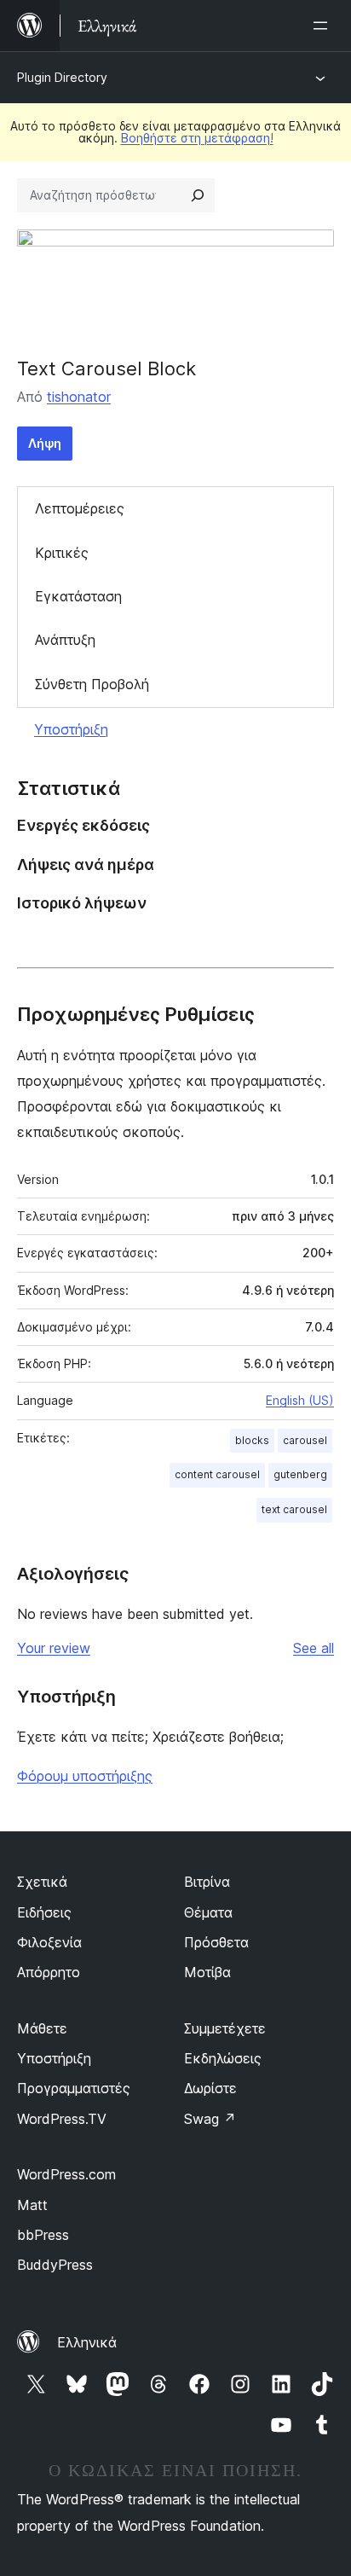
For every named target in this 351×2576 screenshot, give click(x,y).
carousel (305, 1440)
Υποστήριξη (71, 729)
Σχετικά (42, 1882)
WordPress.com (66, 2174)
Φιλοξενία (49, 1942)
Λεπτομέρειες (80, 508)
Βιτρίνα (207, 1882)
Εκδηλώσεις (223, 2058)
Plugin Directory (62, 77)
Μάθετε (42, 2028)
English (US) (300, 1400)
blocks (252, 1440)
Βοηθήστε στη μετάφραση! (197, 138)
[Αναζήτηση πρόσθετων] (198, 195)
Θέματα (208, 1912)
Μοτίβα (207, 1972)
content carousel (217, 1474)
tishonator (79, 397)
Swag (210, 2119)
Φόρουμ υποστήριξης (85, 1776)
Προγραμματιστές (74, 2088)
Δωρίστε (210, 2088)
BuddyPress (55, 2265)
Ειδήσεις (44, 1912)
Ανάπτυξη (65, 640)
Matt (32, 2205)
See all (314, 1648)
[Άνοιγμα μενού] (324, 26)
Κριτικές (62, 553)
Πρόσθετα (216, 1942)
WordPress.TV (62, 2119)
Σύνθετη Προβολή (92, 684)
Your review (54, 1648)
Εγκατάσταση (78, 596)
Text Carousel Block (106, 368)
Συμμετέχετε (225, 2028)
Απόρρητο (49, 1972)
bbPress (43, 2235)
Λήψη (45, 443)
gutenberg (300, 1474)
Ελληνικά (87, 2342)
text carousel (294, 1509)
